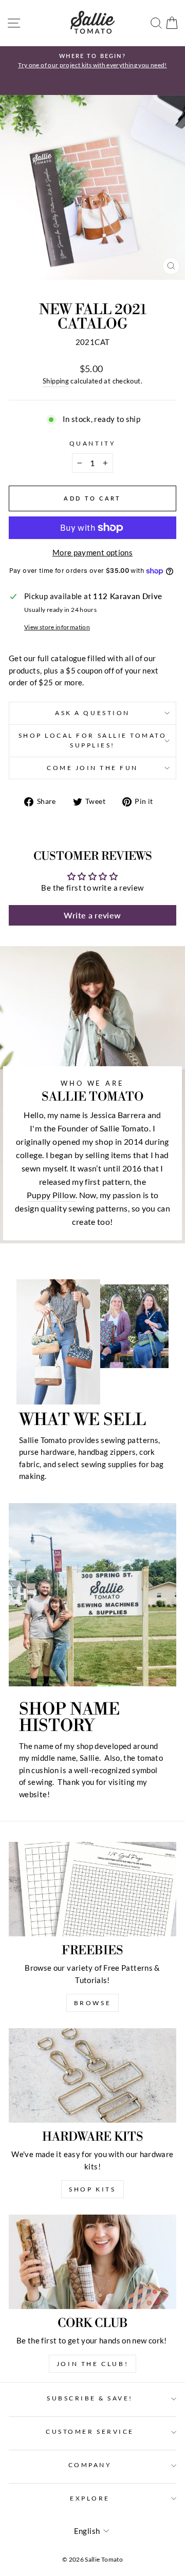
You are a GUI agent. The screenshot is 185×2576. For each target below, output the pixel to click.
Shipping (56, 381)
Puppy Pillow (51, 1195)
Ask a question (92, 713)
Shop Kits (92, 2189)
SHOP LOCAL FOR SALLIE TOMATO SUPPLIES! (93, 740)
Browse (93, 2003)
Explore (90, 2498)
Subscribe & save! (90, 2398)
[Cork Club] (92, 2262)
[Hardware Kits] (92, 2075)
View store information (57, 627)
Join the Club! (92, 2364)
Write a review (92, 915)
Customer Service (90, 2431)
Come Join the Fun (92, 768)
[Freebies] (92, 1889)
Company (90, 2465)
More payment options (92, 552)
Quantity (92, 443)
